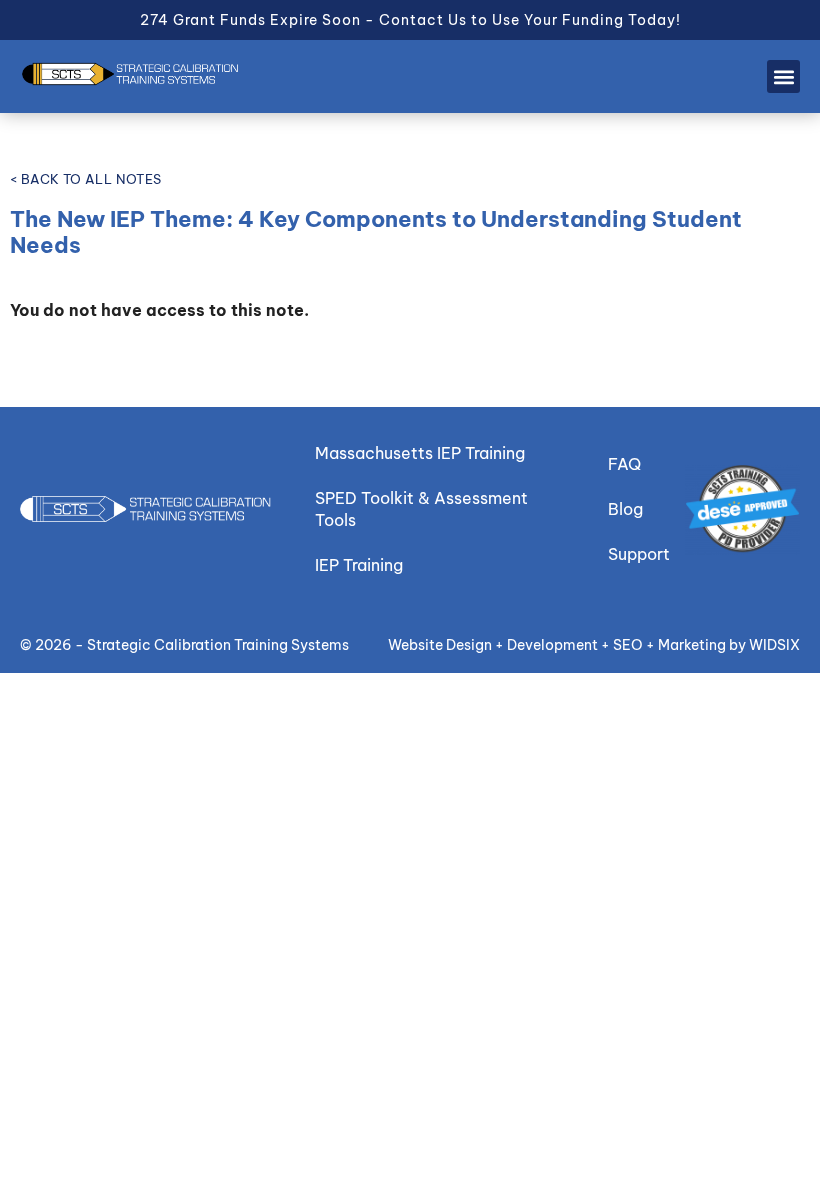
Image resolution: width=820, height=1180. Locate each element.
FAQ (624, 464)
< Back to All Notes (86, 179)
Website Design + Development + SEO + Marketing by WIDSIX (594, 645)
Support (639, 554)
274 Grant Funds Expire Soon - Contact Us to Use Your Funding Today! (410, 20)
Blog (625, 509)
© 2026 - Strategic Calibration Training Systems (184, 645)
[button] (783, 76)
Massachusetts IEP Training (420, 453)
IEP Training (359, 565)
